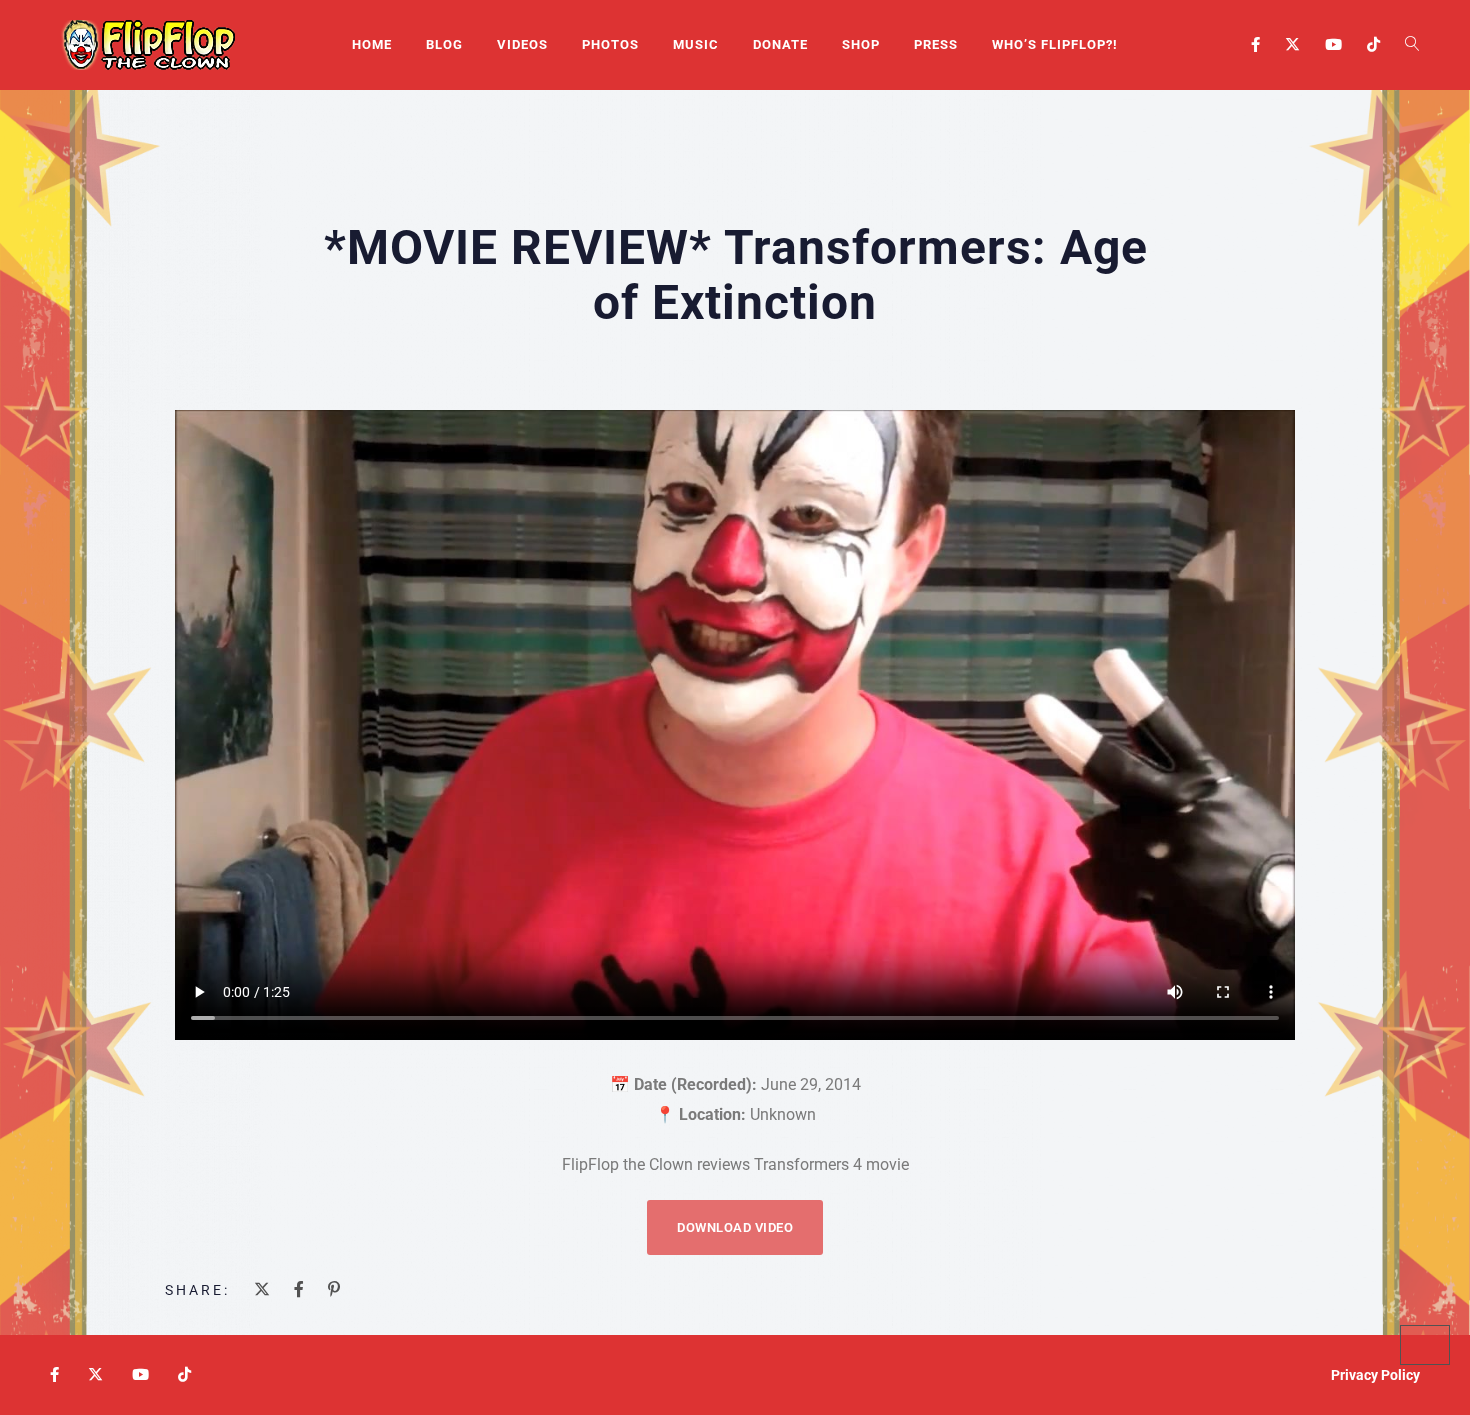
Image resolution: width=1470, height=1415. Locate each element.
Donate (780, 44)
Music (696, 44)
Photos (610, 44)
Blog (444, 44)
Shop (861, 44)
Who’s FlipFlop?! (1055, 44)
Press (936, 44)
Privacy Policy (1375, 1375)
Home (372, 44)
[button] (735, 1227)
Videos (522, 44)
